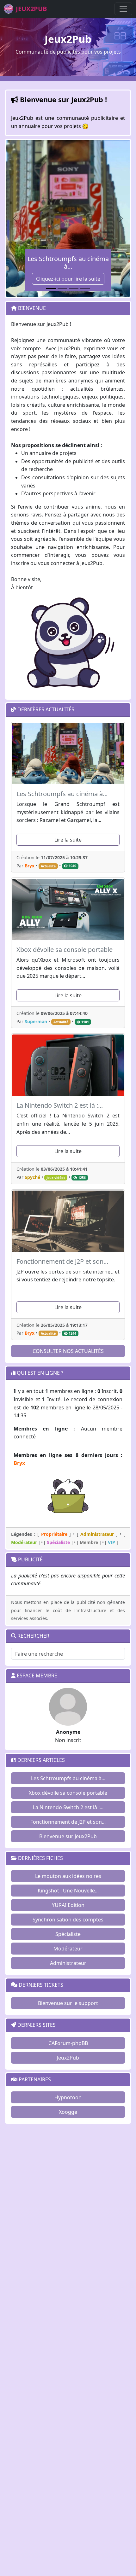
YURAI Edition (68, 1905)
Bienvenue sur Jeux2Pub (68, 1836)
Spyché (32, 1177)
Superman (36, 1021)
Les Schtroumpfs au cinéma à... (68, 1778)
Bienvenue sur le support (68, 2003)
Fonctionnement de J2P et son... (68, 1822)
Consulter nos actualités (68, 1351)
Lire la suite (68, 840)
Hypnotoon (68, 2097)
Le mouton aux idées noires (68, 1876)
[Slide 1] (51, 289)
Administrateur (68, 1963)
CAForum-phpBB (68, 2043)
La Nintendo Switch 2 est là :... (68, 1807)
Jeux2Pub (68, 2058)
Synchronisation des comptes (68, 1920)
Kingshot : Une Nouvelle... (68, 1891)
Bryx (30, 866)
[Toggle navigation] (123, 9)
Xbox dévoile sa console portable (68, 1793)
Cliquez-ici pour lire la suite (68, 279)
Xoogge (68, 2112)
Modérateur (68, 1949)
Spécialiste (68, 1934)
